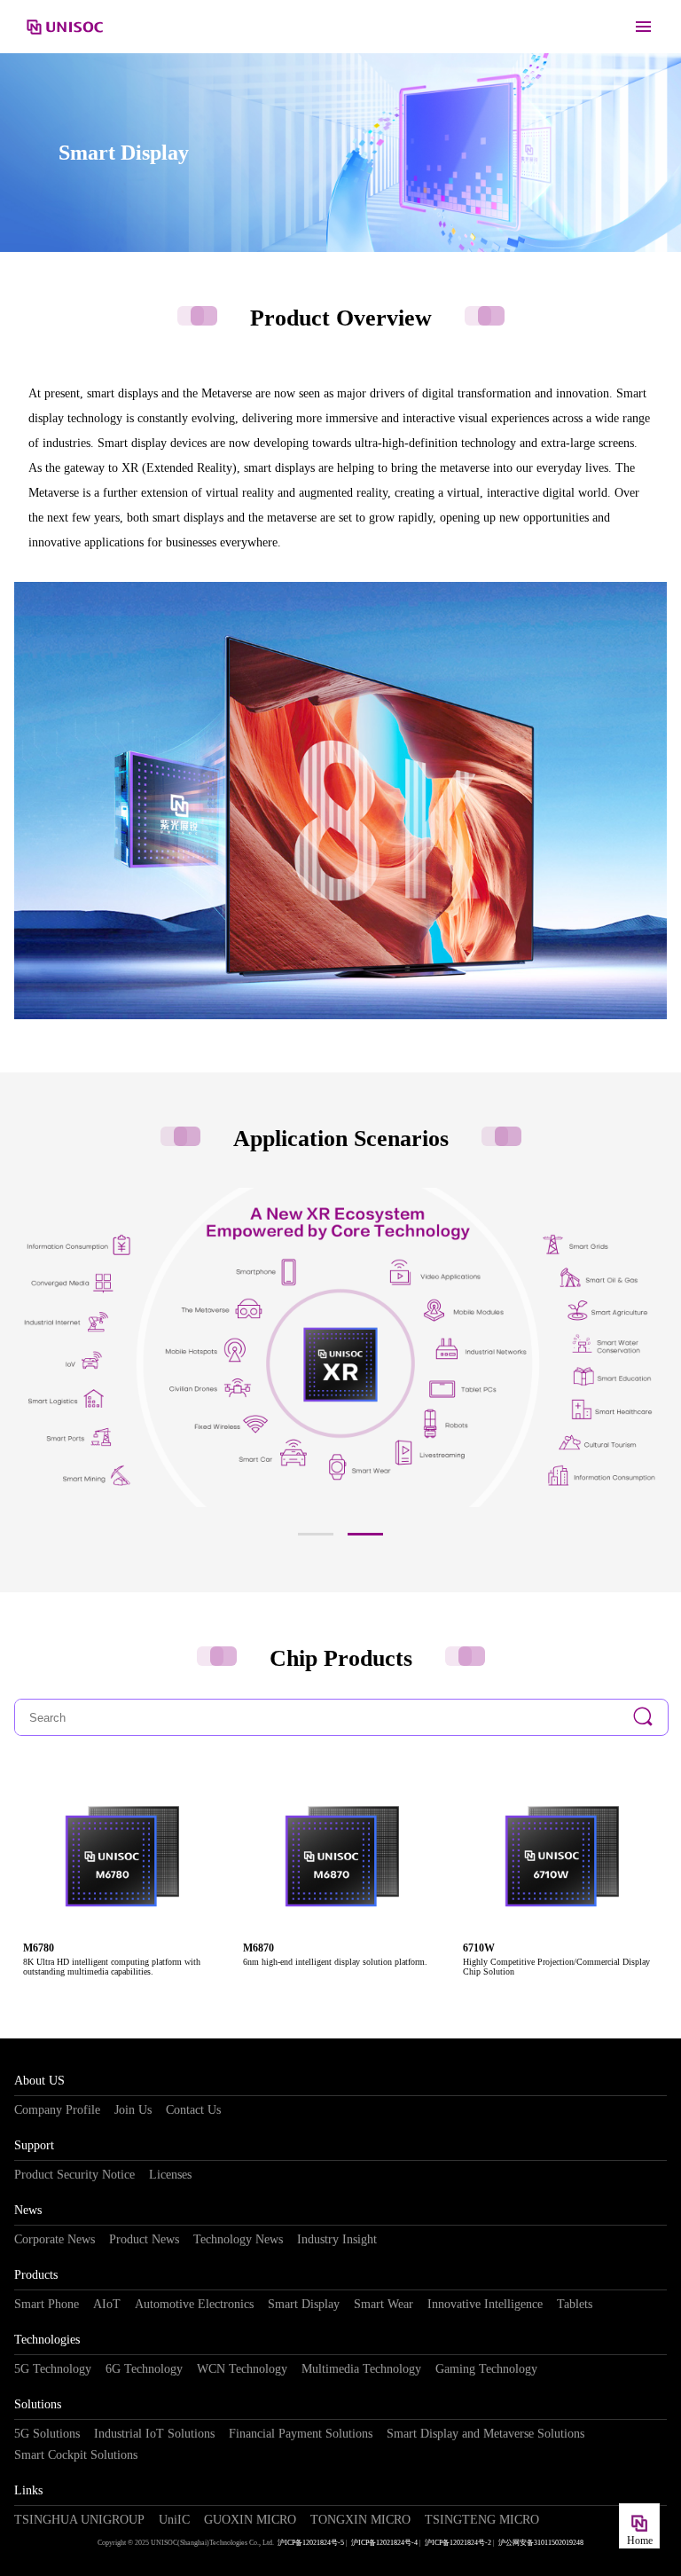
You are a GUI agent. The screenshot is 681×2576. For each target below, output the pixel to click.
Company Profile (57, 2110)
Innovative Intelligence (485, 2304)
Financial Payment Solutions (301, 2434)
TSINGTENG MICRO (482, 2520)
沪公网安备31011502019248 (541, 2543)
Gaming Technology (486, 2369)
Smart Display (304, 2304)
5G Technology (53, 2369)
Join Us (133, 2110)
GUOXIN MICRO (250, 2520)
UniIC (174, 2520)
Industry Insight (337, 2239)
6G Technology (144, 2369)
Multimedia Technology (361, 2369)
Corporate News (55, 2239)
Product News (144, 2239)
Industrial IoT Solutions (154, 2434)
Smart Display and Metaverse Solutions (485, 2434)
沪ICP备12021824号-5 (311, 2543)
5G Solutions (47, 2434)
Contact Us (193, 2110)
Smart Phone (47, 2304)
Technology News (238, 2239)
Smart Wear (384, 2304)
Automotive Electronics (194, 2304)
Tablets (575, 2304)
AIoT (107, 2304)
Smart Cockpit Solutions (76, 2455)
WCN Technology (242, 2369)
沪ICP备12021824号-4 (384, 2543)
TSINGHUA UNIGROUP (79, 2520)
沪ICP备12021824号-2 (458, 2543)
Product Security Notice (74, 2175)
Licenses (170, 2175)
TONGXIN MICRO (360, 2520)
